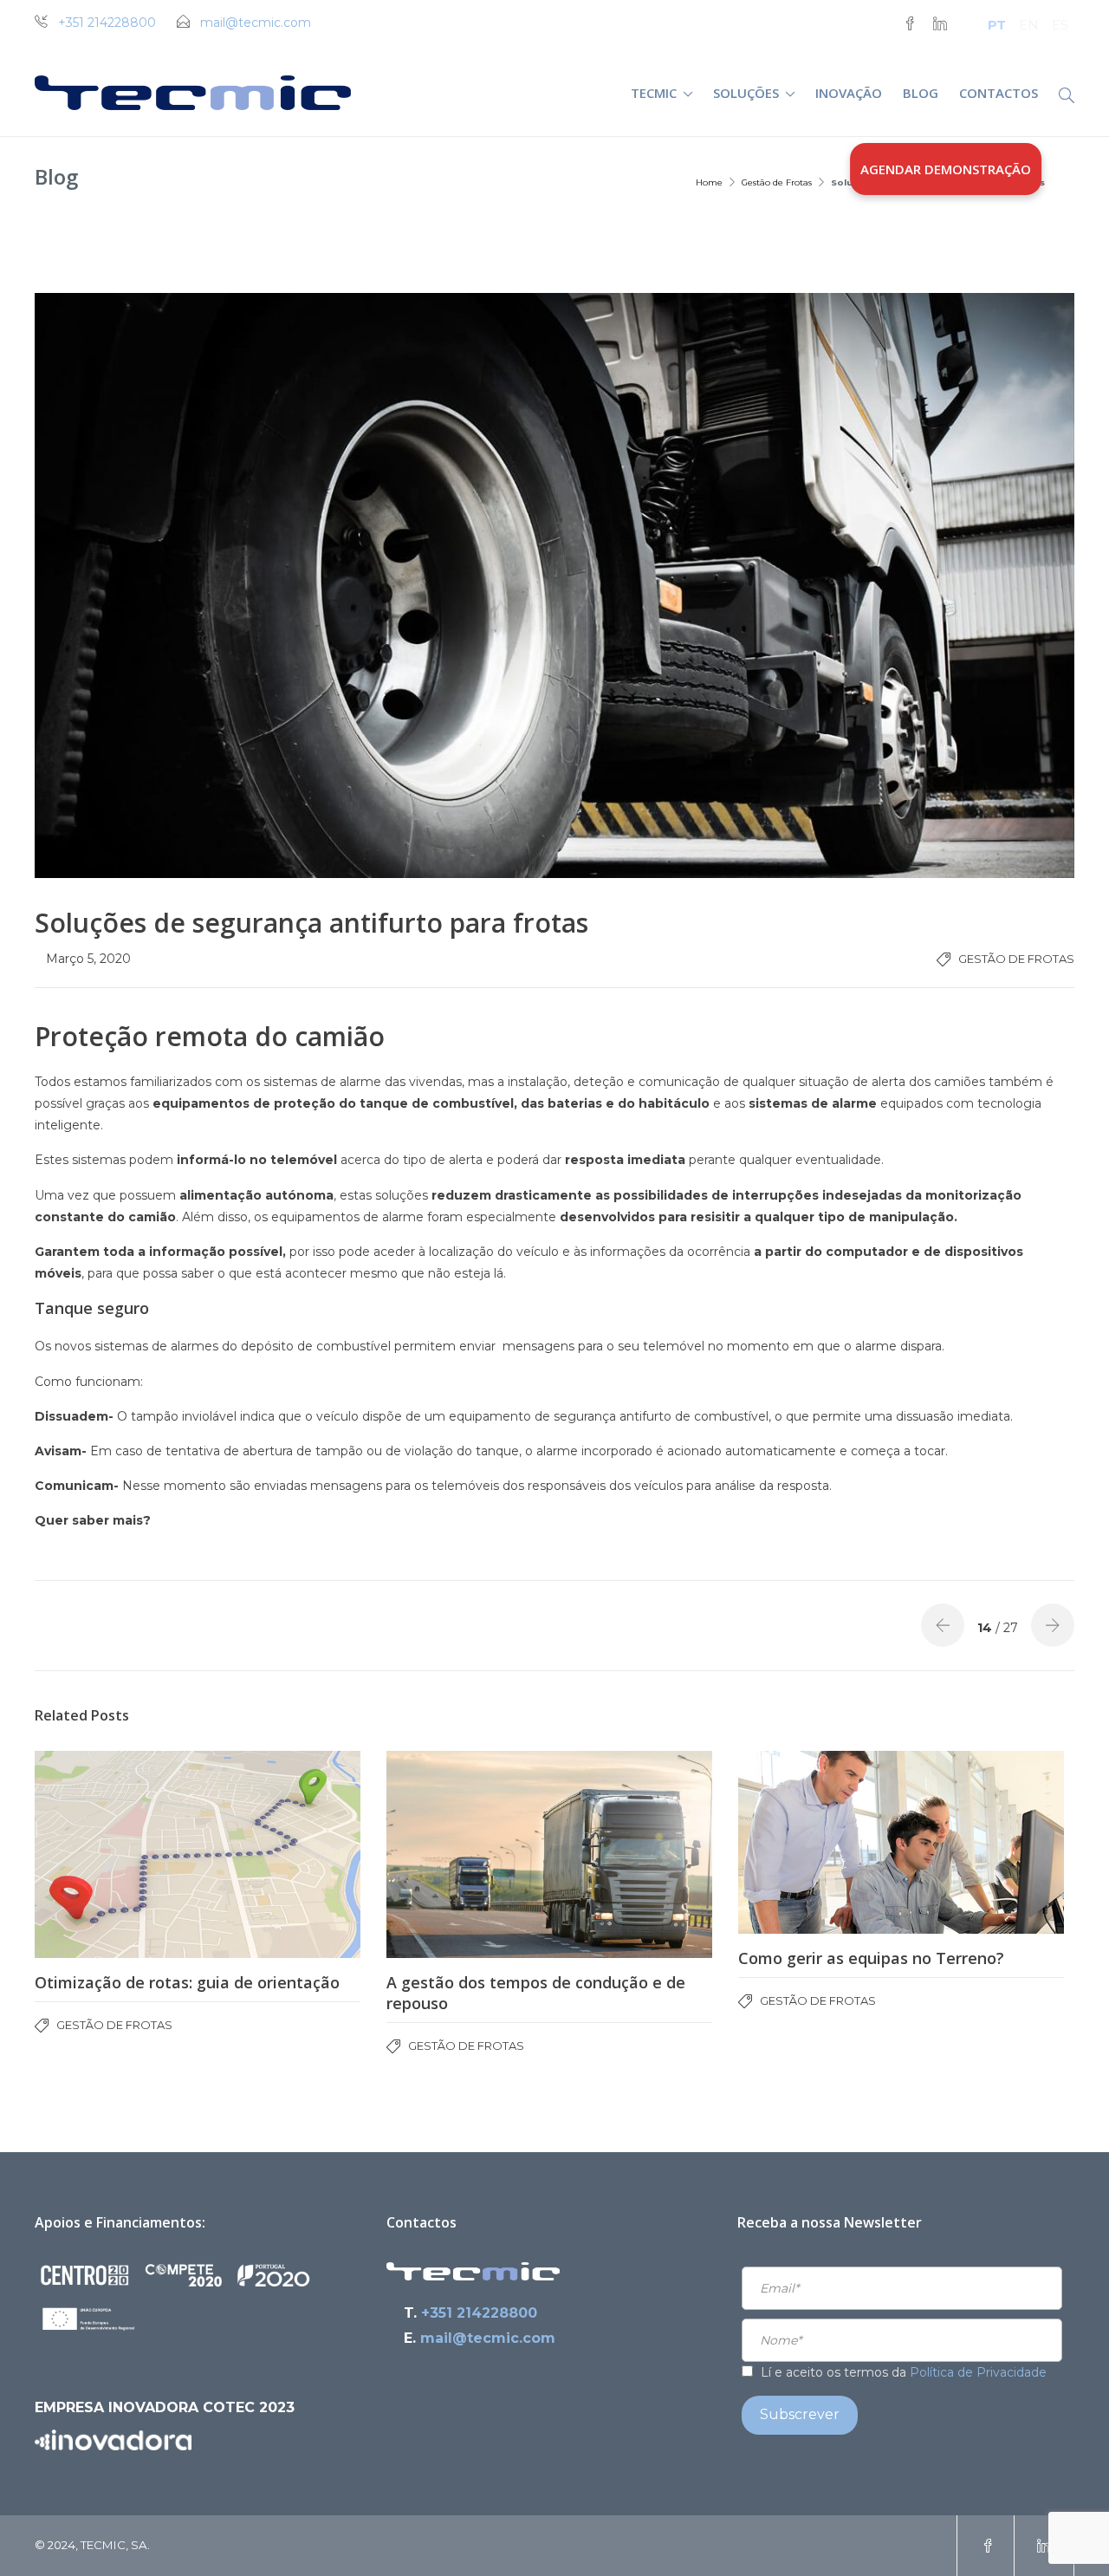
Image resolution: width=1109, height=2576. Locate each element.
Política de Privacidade (978, 2372)
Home (709, 182)
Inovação (849, 93)
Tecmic (654, 93)
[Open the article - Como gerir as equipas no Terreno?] (901, 1842)
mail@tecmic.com (256, 23)
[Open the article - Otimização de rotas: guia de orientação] (198, 1854)
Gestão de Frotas (777, 182)
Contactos (999, 93)
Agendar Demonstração (946, 169)
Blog (921, 93)
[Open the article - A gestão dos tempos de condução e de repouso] (549, 1854)
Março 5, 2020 (88, 959)
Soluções (746, 93)
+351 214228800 (107, 23)
